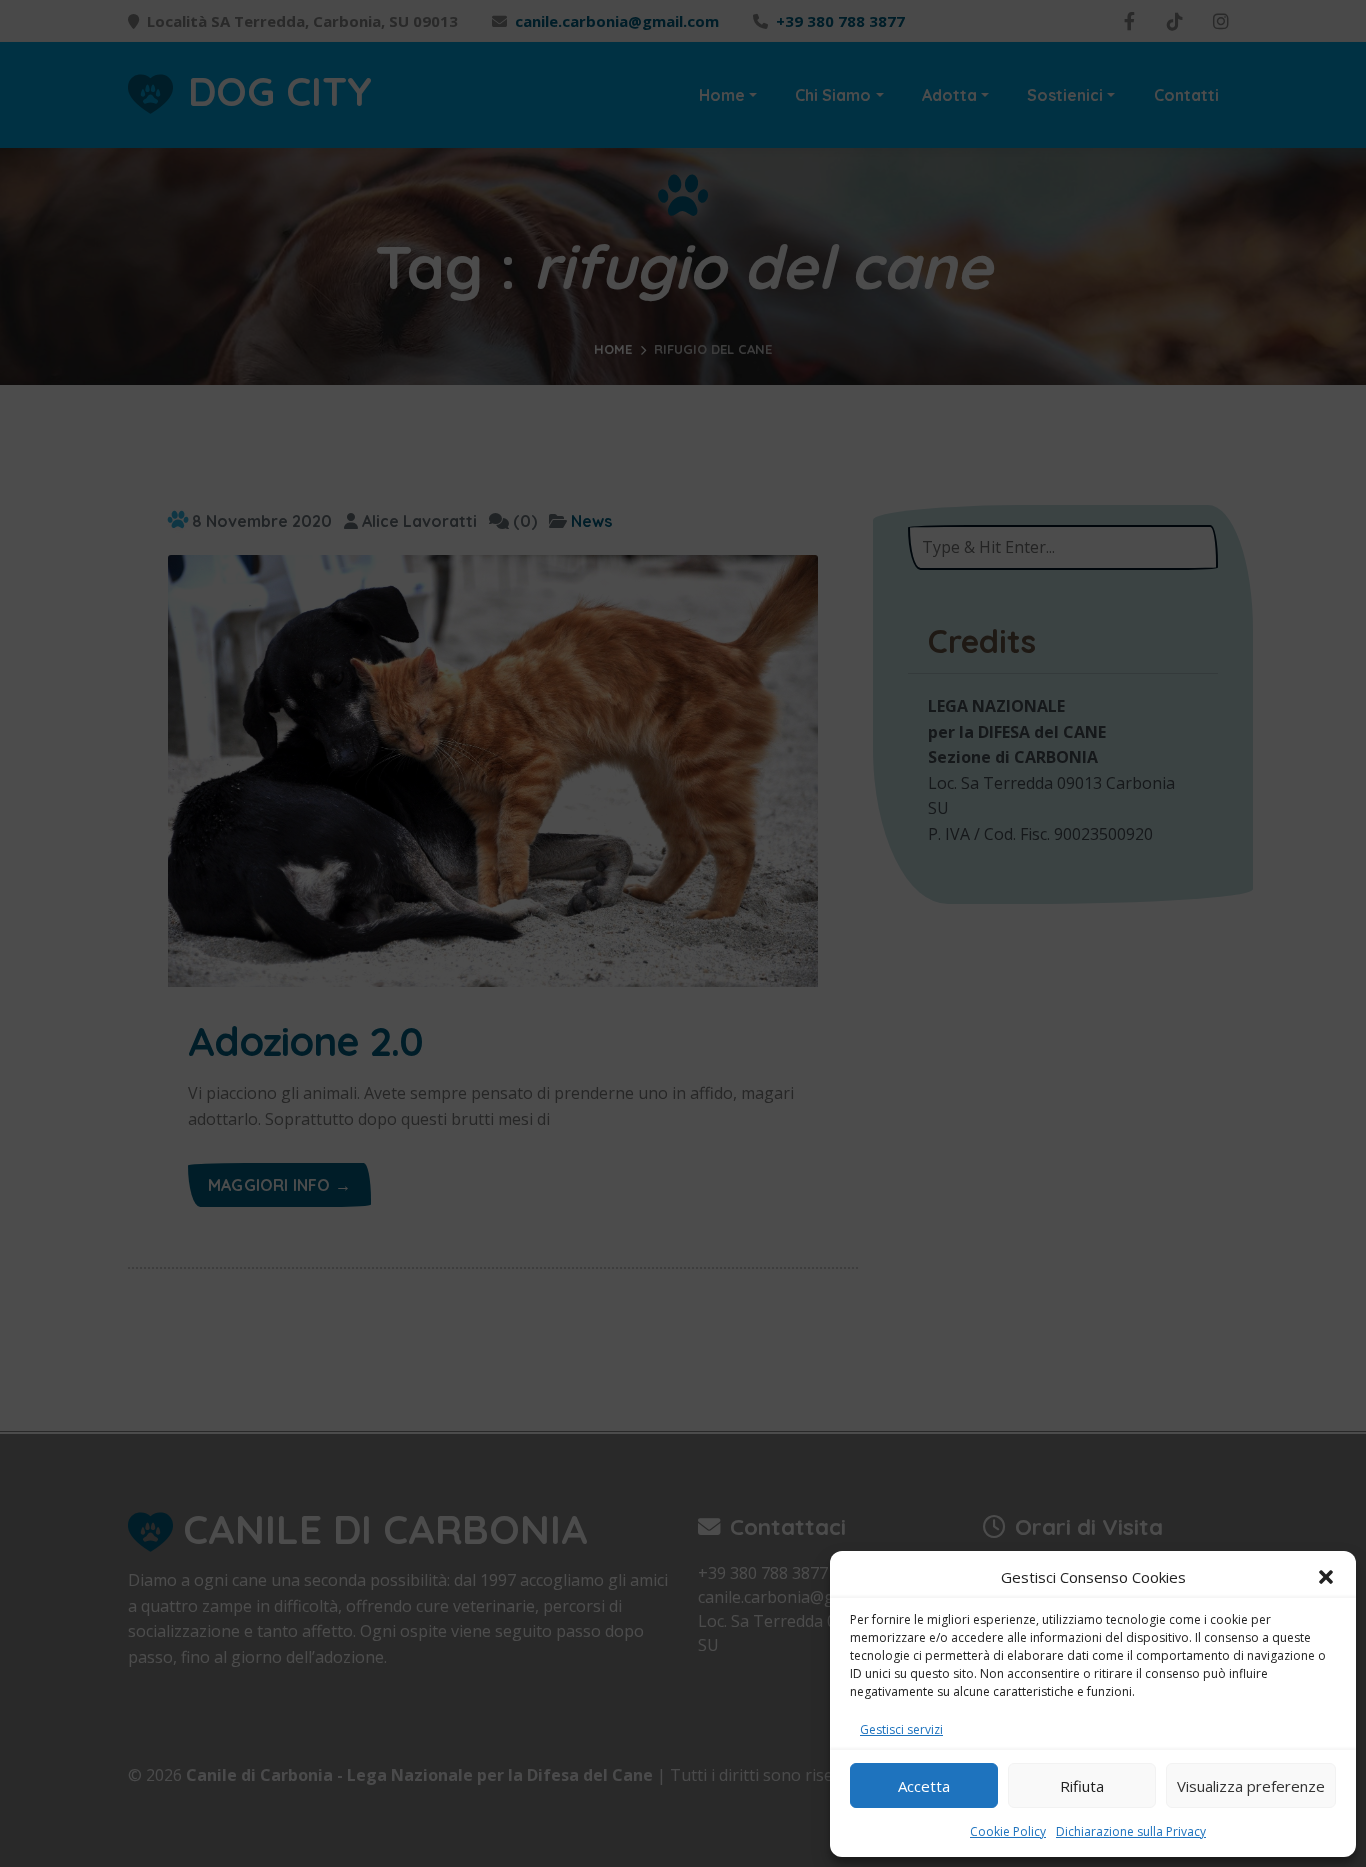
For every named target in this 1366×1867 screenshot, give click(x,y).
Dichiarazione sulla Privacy (1131, 1831)
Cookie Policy (1008, 1831)
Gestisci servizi (901, 1729)
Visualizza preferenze (1251, 1786)
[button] (1326, 1577)
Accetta (924, 1786)
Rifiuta (1082, 1786)
